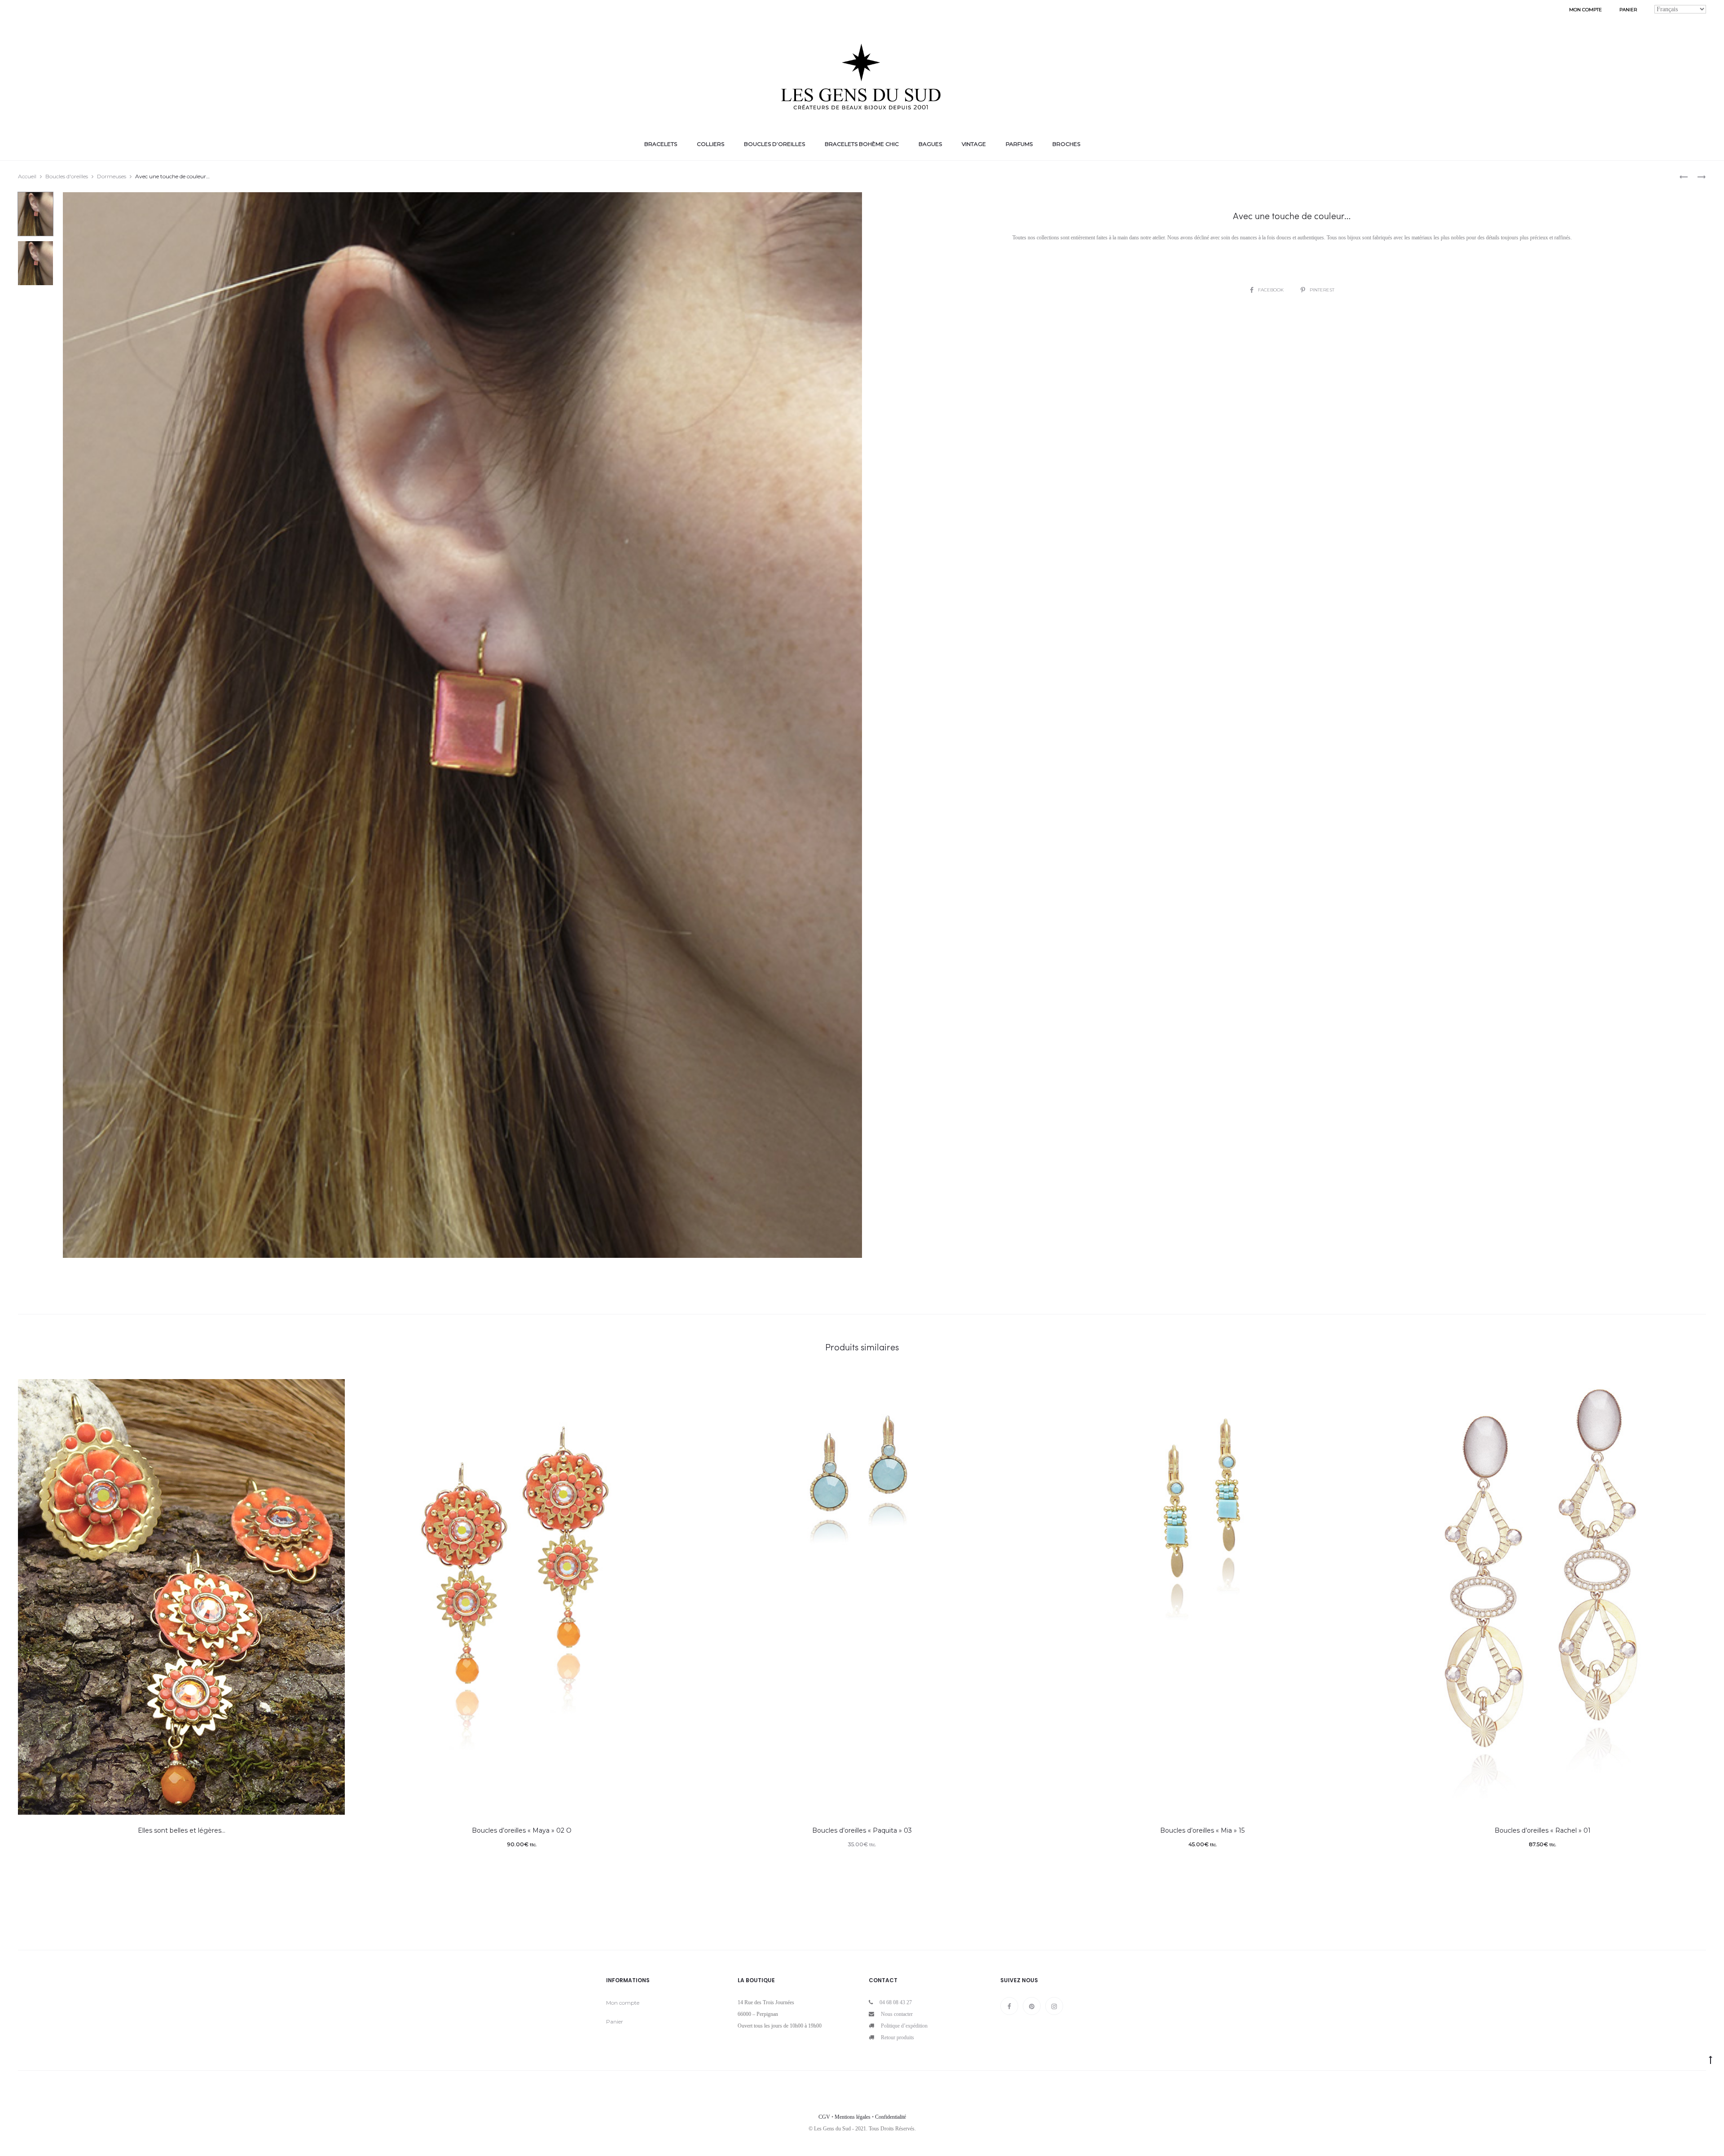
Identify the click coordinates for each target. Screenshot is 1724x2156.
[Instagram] (1054, 2006)
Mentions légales (853, 2117)
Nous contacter (897, 2014)
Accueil (27, 176)
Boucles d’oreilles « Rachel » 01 (1543, 1830)
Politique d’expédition (904, 2026)
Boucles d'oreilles (67, 176)
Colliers (710, 144)
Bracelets (661, 144)
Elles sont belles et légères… (182, 1830)
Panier (1628, 10)
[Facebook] (1009, 2006)
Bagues (930, 144)
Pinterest (1322, 290)
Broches (1066, 144)
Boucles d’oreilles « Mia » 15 (1202, 1830)
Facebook (1271, 290)
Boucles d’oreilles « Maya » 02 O (522, 1830)
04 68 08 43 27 (896, 2002)
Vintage (974, 144)
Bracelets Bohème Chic (862, 144)
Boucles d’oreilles (774, 144)
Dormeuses (112, 176)
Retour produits (897, 2037)
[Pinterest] (1032, 2006)
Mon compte (1585, 10)
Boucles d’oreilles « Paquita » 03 (862, 1830)
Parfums (1019, 144)
